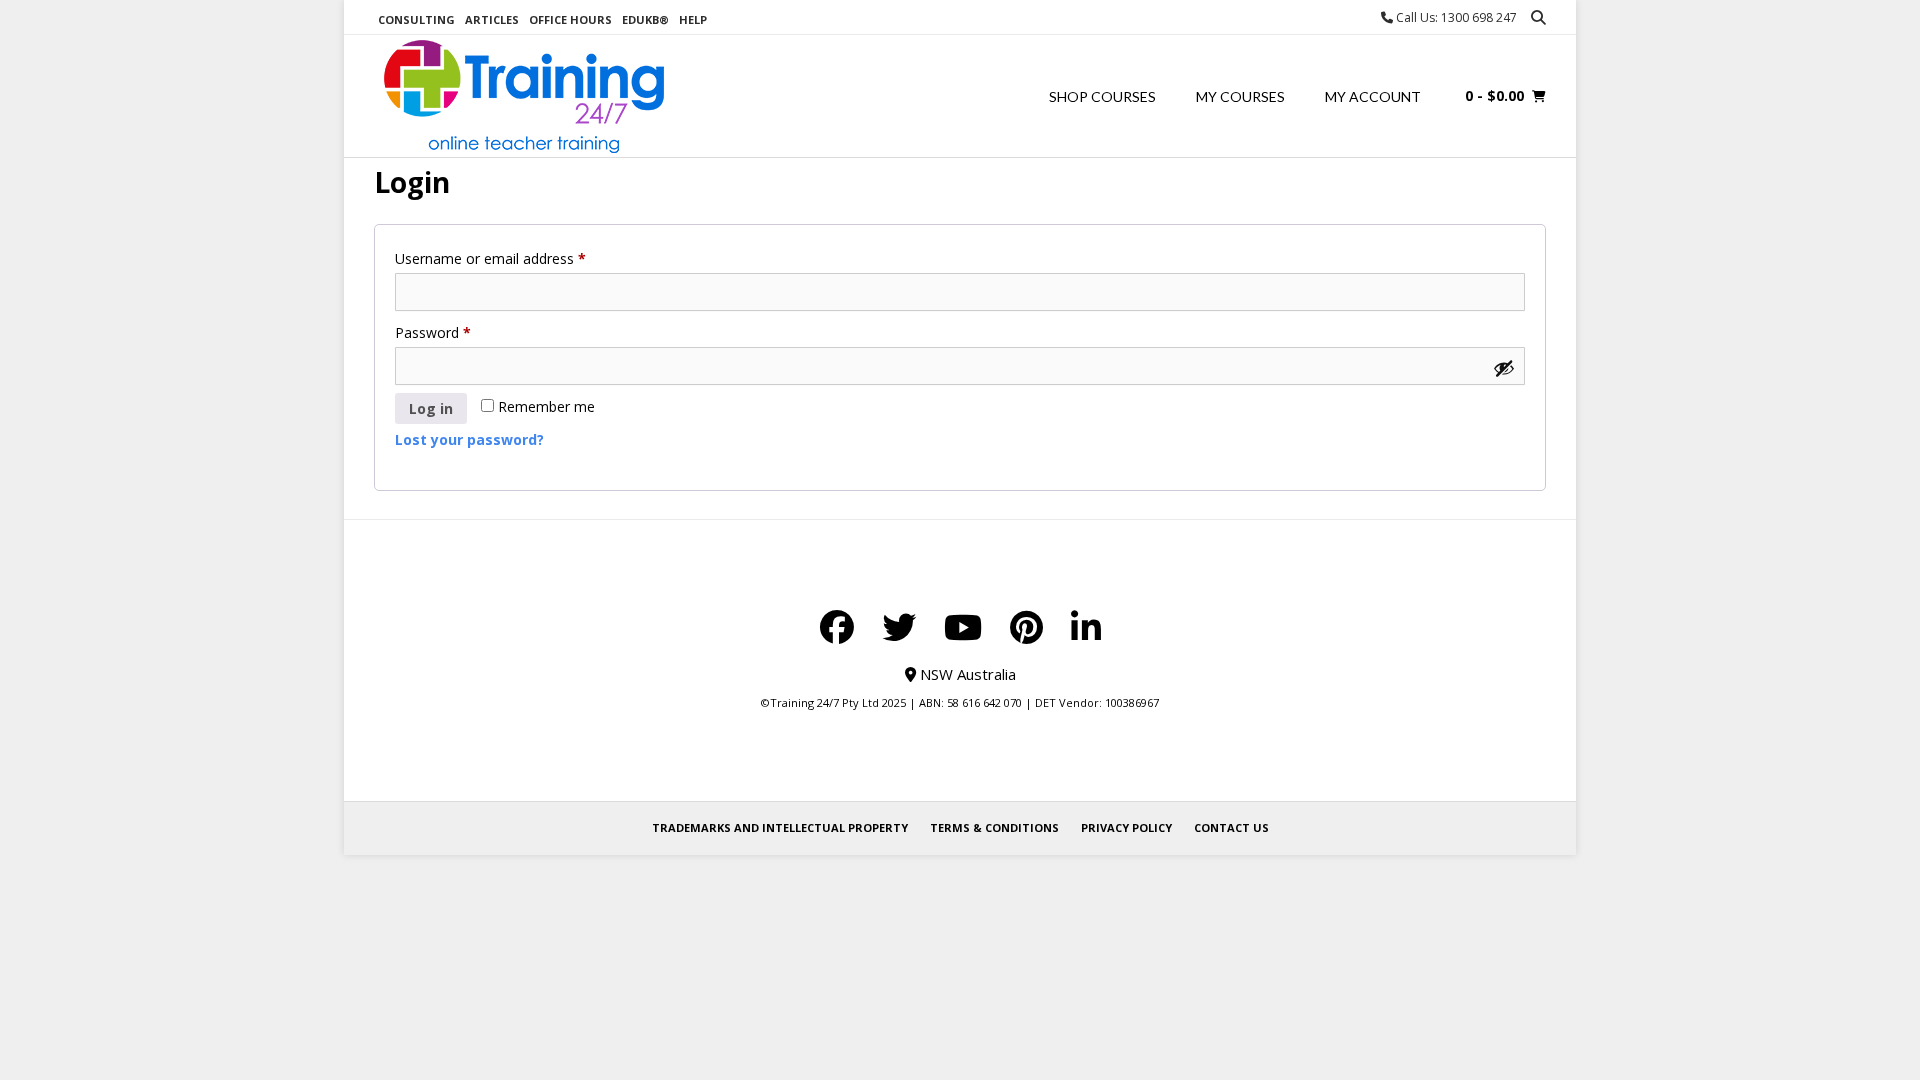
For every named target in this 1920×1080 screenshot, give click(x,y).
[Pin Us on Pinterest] (1026, 627)
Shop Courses (1102, 96)
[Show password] (1504, 368)
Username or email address (518, 258)
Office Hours (570, 19)
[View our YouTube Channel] (963, 627)
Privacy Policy (1126, 827)
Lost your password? (469, 439)
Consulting (416, 19)
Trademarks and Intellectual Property (780, 827)
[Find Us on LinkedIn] (1086, 627)
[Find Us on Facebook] (837, 627)
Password (461, 332)
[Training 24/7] (524, 96)
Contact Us (1231, 827)
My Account (1373, 96)
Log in (431, 408)
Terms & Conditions (994, 827)
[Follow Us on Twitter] (899, 627)
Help (693, 19)
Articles (492, 19)
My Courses (1240, 96)
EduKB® (645, 19)
